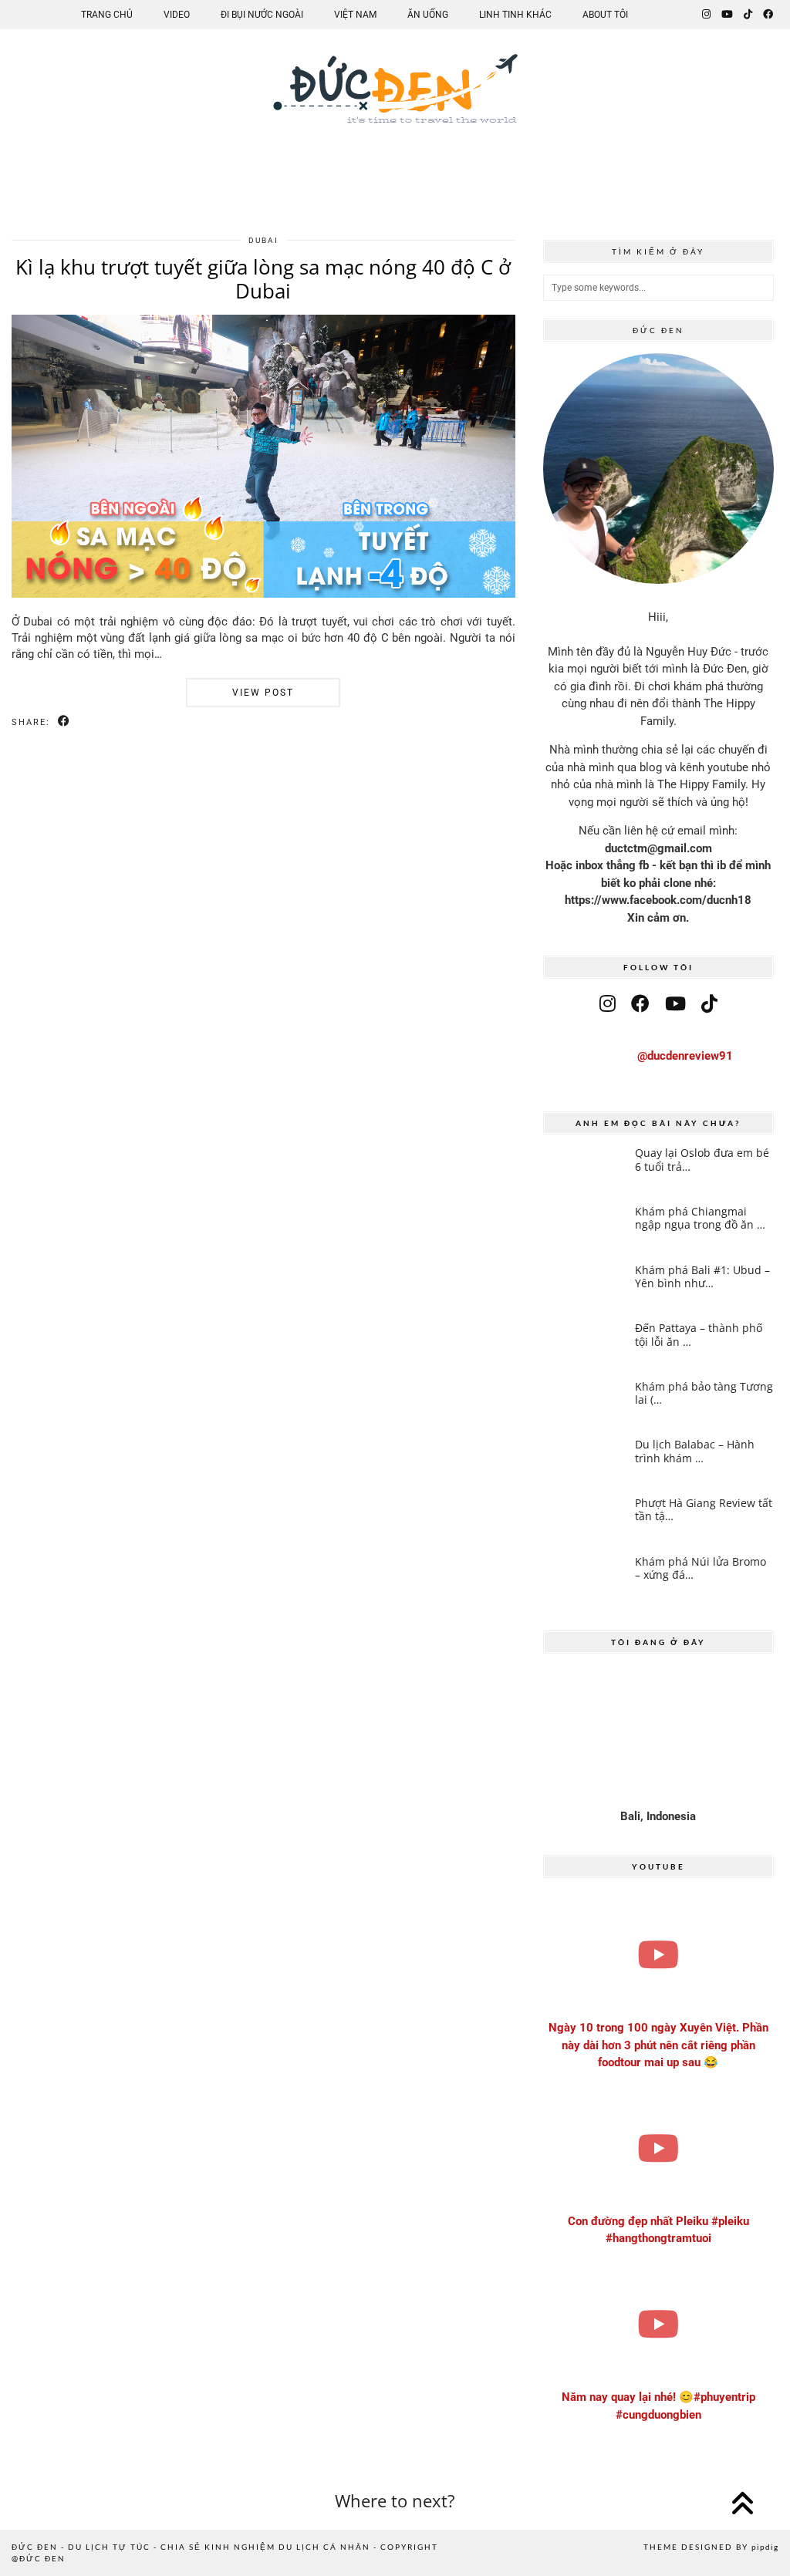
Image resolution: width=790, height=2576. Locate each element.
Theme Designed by (711, 2547)
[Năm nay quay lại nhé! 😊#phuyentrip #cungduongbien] (658, 2324)
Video (177, 15)
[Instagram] (706, 15)
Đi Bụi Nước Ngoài (262, 15)
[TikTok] (748, 15)
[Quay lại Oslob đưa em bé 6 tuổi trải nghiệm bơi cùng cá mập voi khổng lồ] (585, 1170)
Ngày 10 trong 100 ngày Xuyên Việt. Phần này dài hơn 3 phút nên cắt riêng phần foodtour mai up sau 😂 (658, 2045)
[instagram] (608, 1004)
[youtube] (675, 1004)
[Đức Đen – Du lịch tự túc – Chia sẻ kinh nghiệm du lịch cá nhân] (395, 101)
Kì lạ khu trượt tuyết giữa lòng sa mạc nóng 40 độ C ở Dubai (263, 279)
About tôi (605, 15)
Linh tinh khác (515, 15)
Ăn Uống (428, 15)
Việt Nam (355, 15)
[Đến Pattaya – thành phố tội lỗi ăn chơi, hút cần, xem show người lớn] (585, 1345)
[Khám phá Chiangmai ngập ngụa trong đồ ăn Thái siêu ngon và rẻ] (585, 1228)
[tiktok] (709, 1004)
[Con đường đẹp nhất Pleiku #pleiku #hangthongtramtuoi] (658, 2148)
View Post (263, 693)
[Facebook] (768, 15)
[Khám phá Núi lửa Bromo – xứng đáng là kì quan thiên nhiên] (585, 1578)
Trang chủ (107, 15)
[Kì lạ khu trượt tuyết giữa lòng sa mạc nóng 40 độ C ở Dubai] (263, 594)
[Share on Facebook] (64, 722)
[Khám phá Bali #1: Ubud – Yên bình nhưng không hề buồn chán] (585, 1287)
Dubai (263, 240)
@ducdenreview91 (685, 1056)
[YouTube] (727, 15)
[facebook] (640, 1004)
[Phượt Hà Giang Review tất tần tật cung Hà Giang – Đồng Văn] (585, 1520)
